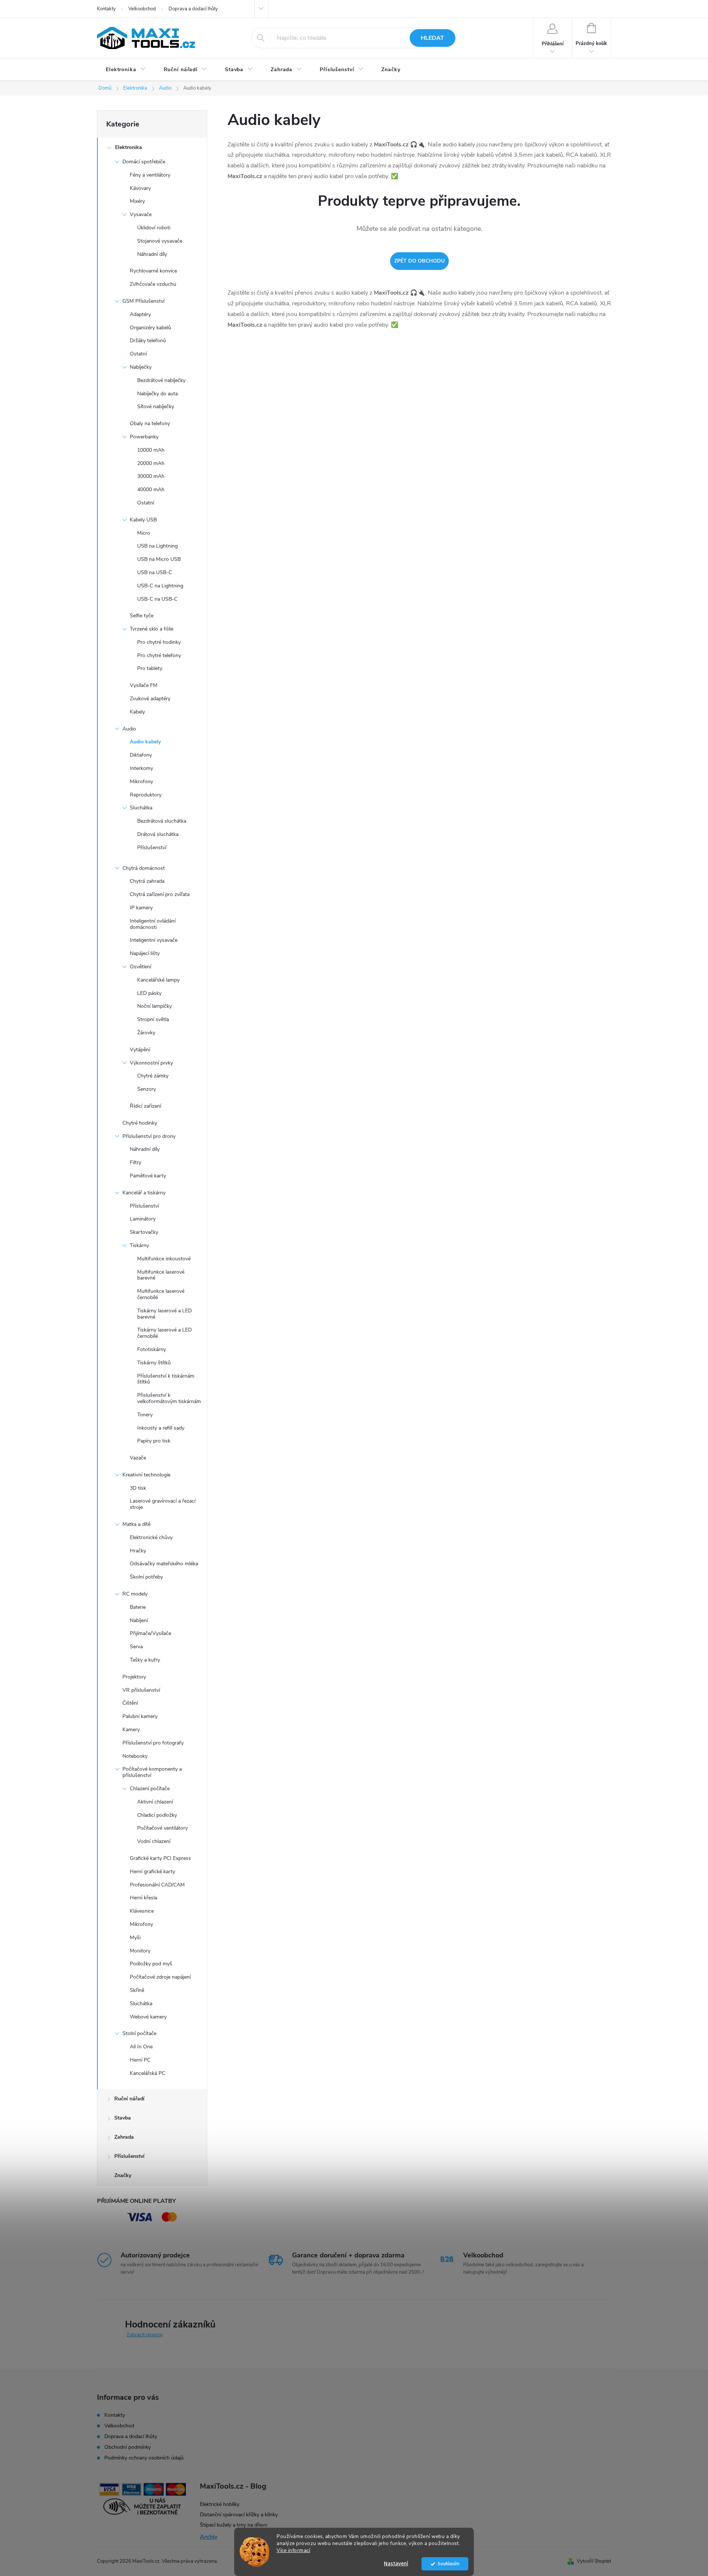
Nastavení (396, 2564)
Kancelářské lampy (158, 980)
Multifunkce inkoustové (164, 1259)
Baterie (138, 1607)
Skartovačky (144, 1232)
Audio (129, 729)
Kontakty (106, 9)
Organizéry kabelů (150, 328)
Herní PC (140, 2060)
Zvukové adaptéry (150, 699)
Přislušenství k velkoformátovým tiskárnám (169, 1398)
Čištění (130, 1703)
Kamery (131, 1730)
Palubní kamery (140, 1716)
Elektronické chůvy (151, 1537)
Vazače (138, 1458)
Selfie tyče (142, 616)
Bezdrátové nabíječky (161, 380)
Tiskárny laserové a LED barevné (164, 1314)
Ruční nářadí (129, 2099)
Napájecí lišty (145, 953)
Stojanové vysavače (160, 241)
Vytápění (140, 1050)
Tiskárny (139, 1245)
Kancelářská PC (147, 2073)
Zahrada (124, 2137)
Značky (123, 2175)
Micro (144, 533)
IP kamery (141, 908)
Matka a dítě (136, 1524)
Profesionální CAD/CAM (157, 1885)
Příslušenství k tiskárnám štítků (166, 1379)
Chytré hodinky (140, 1123)
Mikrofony (141, 782)
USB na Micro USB (159, 559)
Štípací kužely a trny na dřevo (234, 2525)
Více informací (293, 2550)
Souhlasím (449, 2564)
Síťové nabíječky (156, 407)
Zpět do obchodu (419, 261)
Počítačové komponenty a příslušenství (152, 1772)
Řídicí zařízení (145, 1106)
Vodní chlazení (154, 1841)
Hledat (432, 38)
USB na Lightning (157, 546)
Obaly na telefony (150, 423)
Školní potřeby (146, 1577)
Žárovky (146, 1033)
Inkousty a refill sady (161, 1428)
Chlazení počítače (150, 1789)
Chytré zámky (153, 1076)
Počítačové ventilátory (162, 1828)
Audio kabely (145, 742)
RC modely (135, 1594)
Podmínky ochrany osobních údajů (144, 2458)
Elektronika (129, 147)
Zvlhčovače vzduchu (153, 284)
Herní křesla (143, 1898)
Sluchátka (141, 808)
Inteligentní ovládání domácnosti (153, 924)
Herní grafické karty (152, 1872)
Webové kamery (148, 2017)
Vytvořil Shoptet (594, 2561)
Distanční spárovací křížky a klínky (239, 2515)
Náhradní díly (152, 254)
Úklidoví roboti (154, 228)
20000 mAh (151, 463)
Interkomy (141, 768)
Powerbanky (144, 437)
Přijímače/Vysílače (150, 1633)
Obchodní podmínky (128, 2447)
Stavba (123, 2118)
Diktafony (141, 755)
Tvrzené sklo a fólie (152, 629)
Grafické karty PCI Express (160, 1858)
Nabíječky (141, 367)
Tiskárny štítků (154, 1363)
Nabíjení (139, 1620)
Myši (135, 1938)
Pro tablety (150, 668)
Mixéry (137, 201)
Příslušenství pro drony (149, 1136)
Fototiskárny (152, 1349)
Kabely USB (143, 520)
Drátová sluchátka (158, 834)
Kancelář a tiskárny (144, 1193)
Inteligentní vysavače (154, 940)
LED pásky (149, 993)
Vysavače (141, 214)
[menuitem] (126, 70)
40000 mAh (151, 489)
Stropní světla (153, 1019)
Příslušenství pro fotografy (153, 1743)
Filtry (136, 1162)
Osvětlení (140, 967)
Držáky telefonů (148, 341)
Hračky (138, 1551)
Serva (136, 1647)
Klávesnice (142, 1911)
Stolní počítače (139, 2033)
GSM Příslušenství (143, 301)
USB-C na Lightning (160, 586)
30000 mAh (151, 476)
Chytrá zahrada (147, 881)
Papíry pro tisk (154, 1441)
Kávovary (140, 188)
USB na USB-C (155, 572)
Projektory (134, 1677)
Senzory (147, 1089)
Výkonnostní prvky (151, 1063)
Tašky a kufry (145, 1660)
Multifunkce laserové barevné (161, 1275)
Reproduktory (146, 795)
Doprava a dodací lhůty (193, 9)
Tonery (145, 1415)
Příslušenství (152, 848)
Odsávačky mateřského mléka (164, 1564)
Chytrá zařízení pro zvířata (160, 894)
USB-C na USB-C (157, 599)
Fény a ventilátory (150, 175)
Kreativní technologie (146, 1475)
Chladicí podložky (157, 1815)
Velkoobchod (142, 9)
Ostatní (138, 354)
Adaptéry (140, 314)
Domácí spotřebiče (144, 162)
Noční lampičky (155, 1006)
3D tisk (138, 1488)
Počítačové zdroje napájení (160, 1977)
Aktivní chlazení (155, 1802)
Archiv (209, 2537)
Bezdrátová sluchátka (162, 821)
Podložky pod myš (151, 1964)
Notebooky (135, 1756)
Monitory (140, 1951)
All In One (141, 2047)
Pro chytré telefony (159, 655)
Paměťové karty (148, 1176)
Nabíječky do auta (157, 394)
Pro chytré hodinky (159, 642)
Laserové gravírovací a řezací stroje (163, 1504)
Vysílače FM (144, 685)
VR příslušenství (141, 1690)
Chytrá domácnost (144, 868)
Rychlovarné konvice (153, 271)
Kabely (137, 712)
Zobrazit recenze (145, 2335)
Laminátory (143, 1219)
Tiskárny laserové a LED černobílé (164, 1333)
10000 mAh (151, 450)
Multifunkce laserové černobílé (161, 1294)
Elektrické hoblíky (220, 2504)
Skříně (137, 1990)
